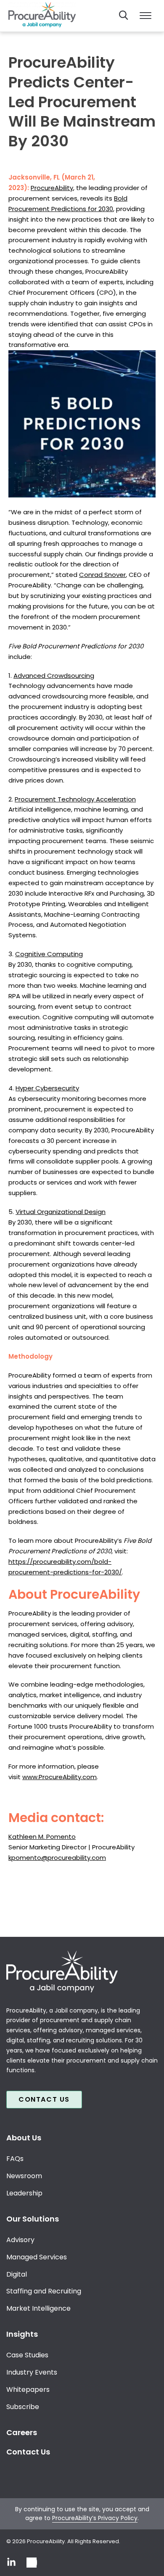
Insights (22, 2334)
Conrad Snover (102, 575)
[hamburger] (145, 16)
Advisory (20, 2240)
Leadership (24, 2193)
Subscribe (23, 2407)
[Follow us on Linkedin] (11, 2563)
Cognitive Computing (49, 954)
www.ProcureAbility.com (60, 1777)
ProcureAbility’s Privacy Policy (95, 2518)
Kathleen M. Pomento (42, 1837)
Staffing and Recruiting (44, 2291)
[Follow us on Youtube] (32, 2563)
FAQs (15, 2159)
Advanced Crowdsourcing (54, 676)
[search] (124, 15)
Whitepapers (28, 2390)
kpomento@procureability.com (57, 1858)
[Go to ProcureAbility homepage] (82, 1971)
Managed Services (37, 2257)
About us (24, 2138)
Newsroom (24, 2176)
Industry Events (32, 2372)
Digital (17, 2274)
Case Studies (27, 2355)
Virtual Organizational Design (61, 1212)
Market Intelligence (38, 2308)
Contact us (44, 2099)
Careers (22, 2432)
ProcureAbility (52, 188)
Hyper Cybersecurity (47, 1088)
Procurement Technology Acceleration (75, 799)
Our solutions (33, 2219)
